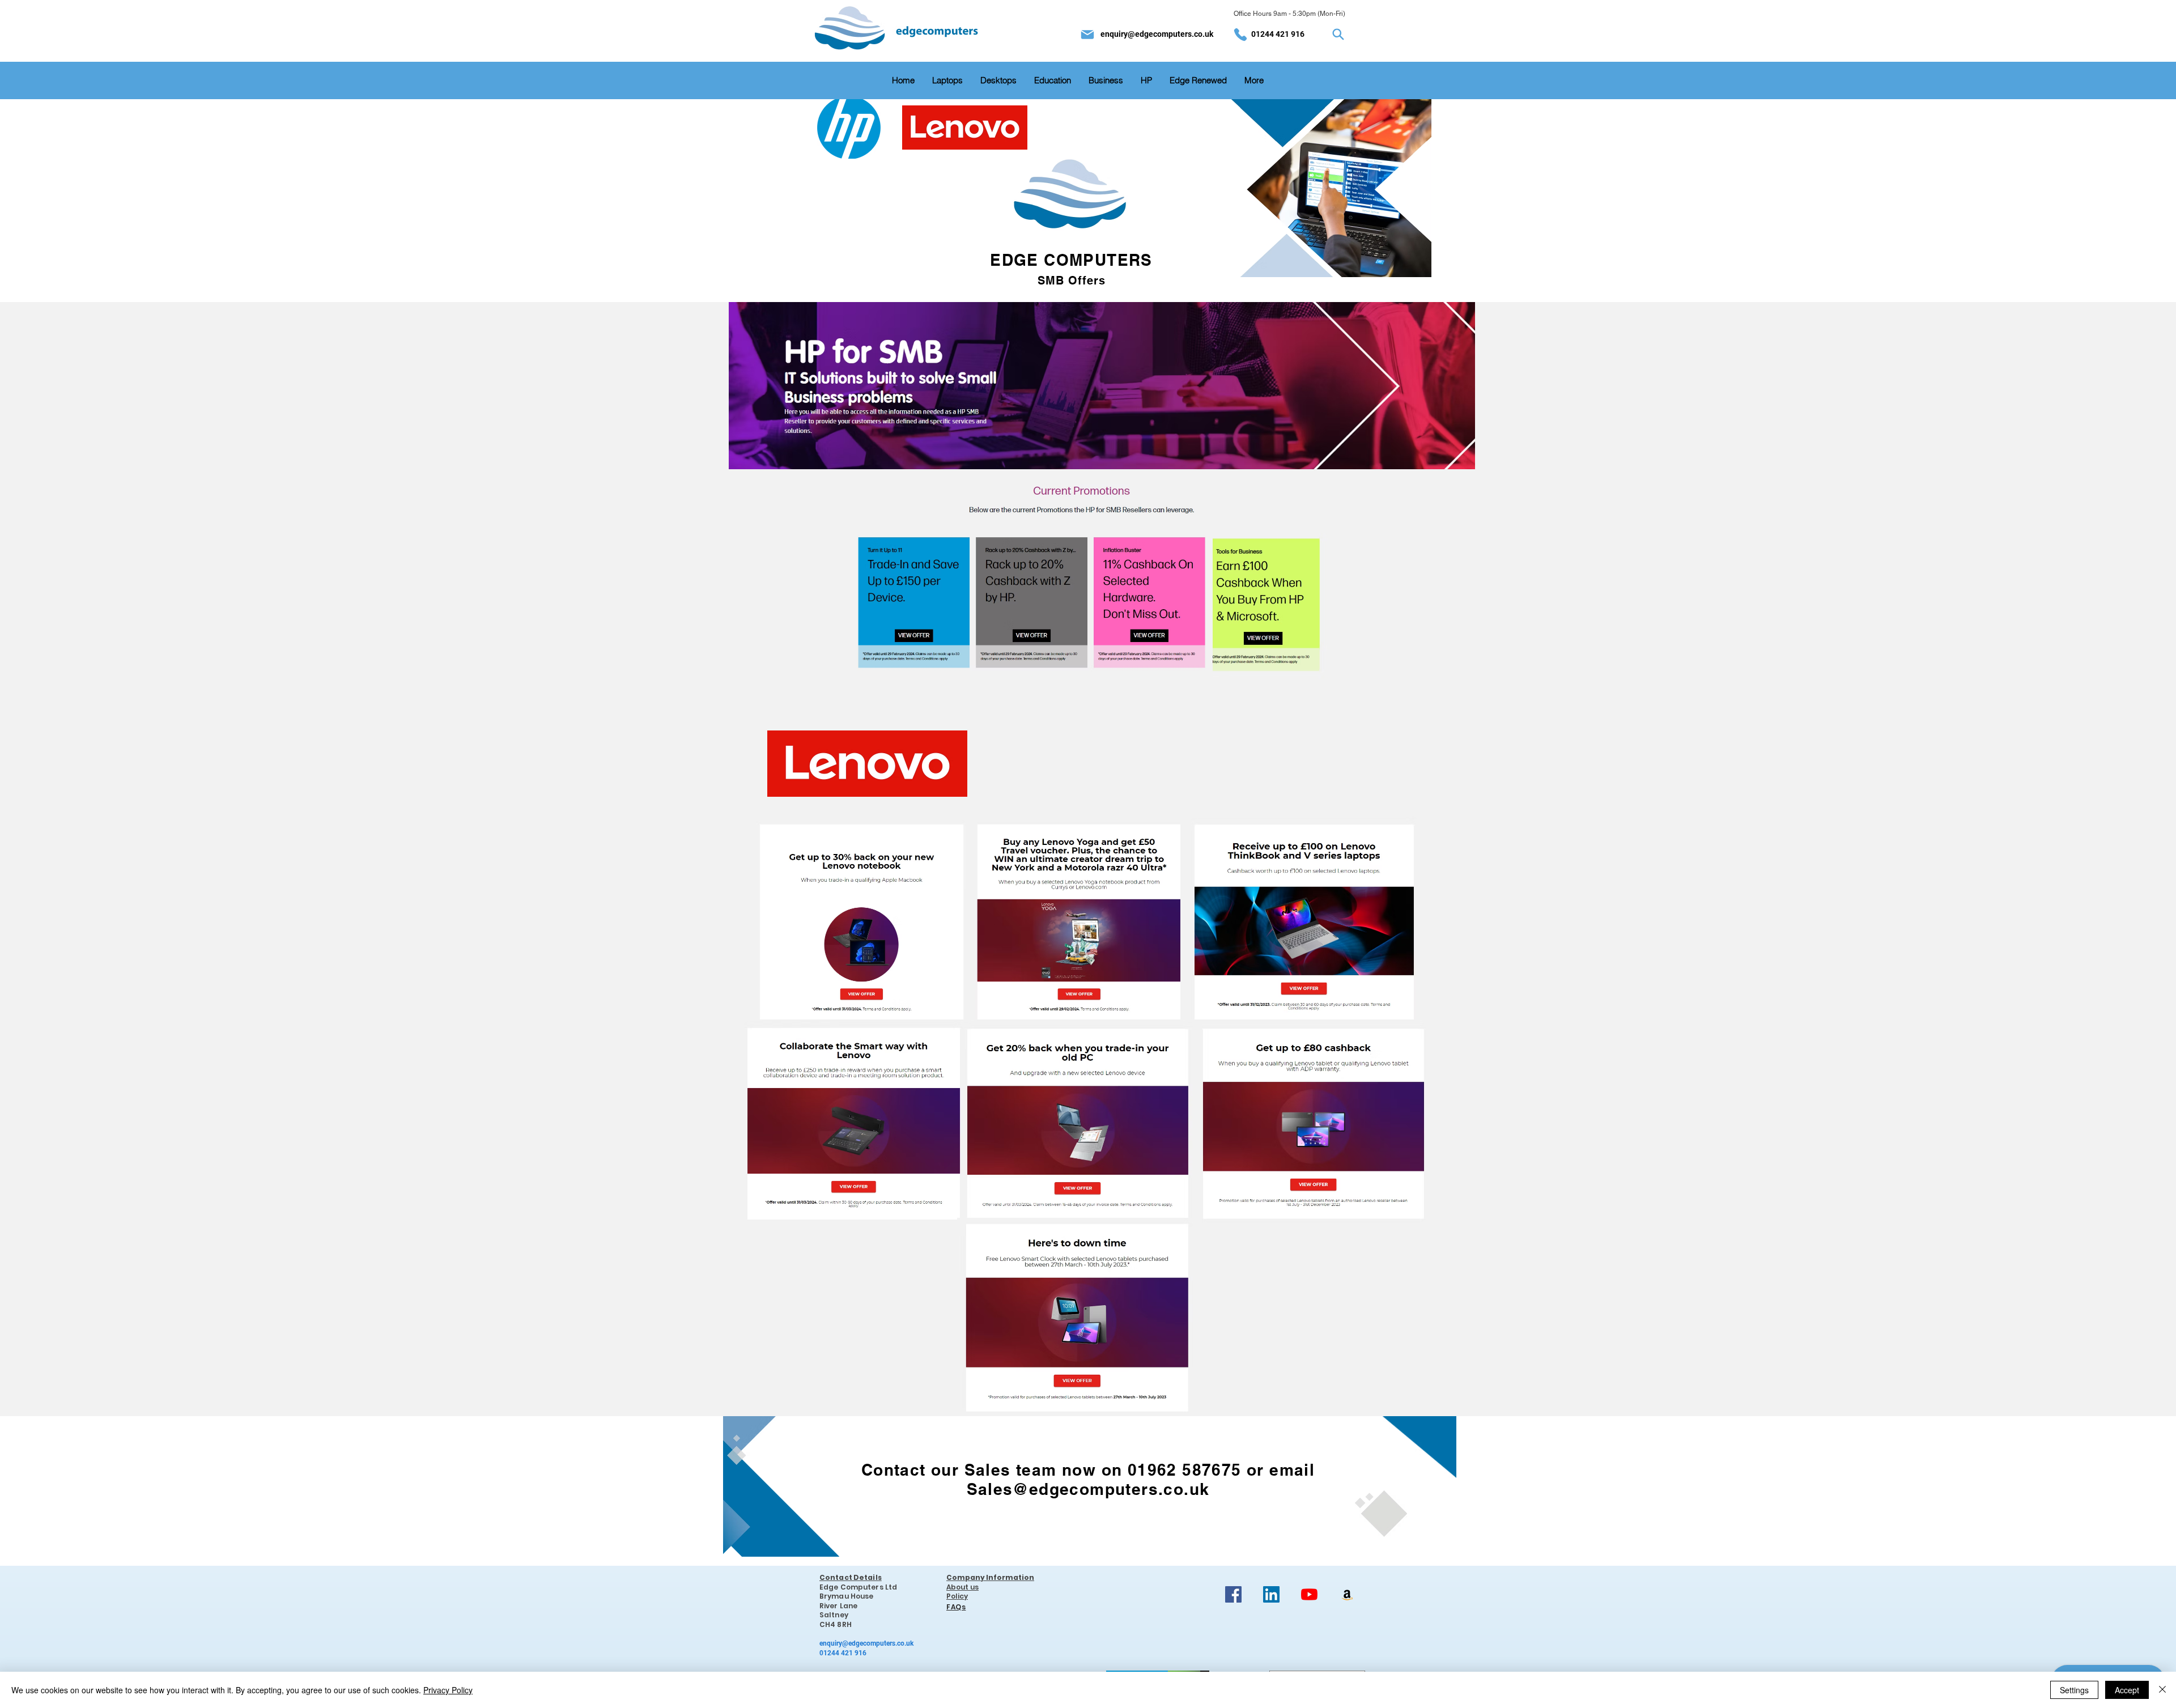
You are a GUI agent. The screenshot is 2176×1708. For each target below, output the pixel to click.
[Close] (2162, 1690)
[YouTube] (1309, 1594)
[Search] (1338, 35)
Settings (2074, 1690)
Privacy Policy (448, 1690)
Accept (2127, 1690)
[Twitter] (1347, 1594)
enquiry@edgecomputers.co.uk (1157, 34)
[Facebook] (1233, 1594)
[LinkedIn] (1271, 1594)
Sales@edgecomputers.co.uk (1088, 1489)
